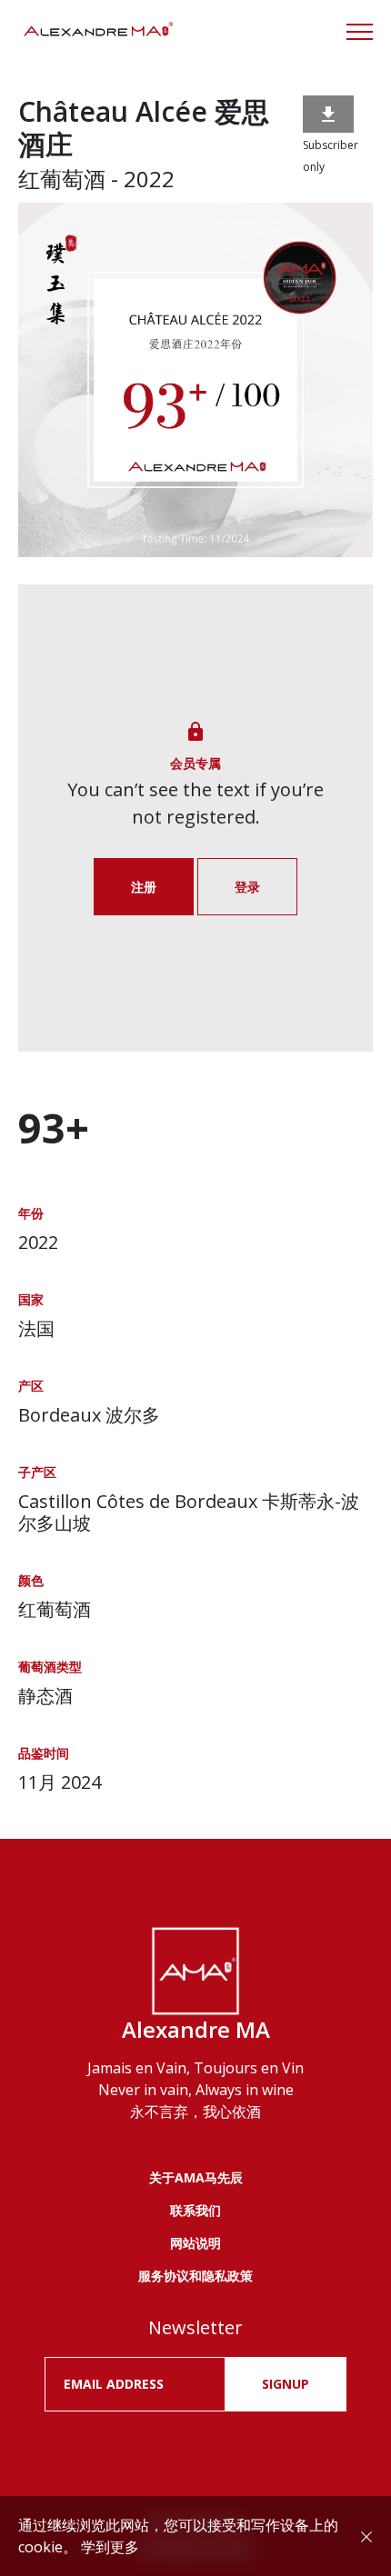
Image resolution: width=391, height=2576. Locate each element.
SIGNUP (286, 2384)
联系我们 (195, 2210)
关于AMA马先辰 (196, 2177)
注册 (144, 887)
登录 (247, 887)
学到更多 (110, 2547)
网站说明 (195, 2243)
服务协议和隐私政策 (195, 2276)
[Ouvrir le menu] (360, 32)
